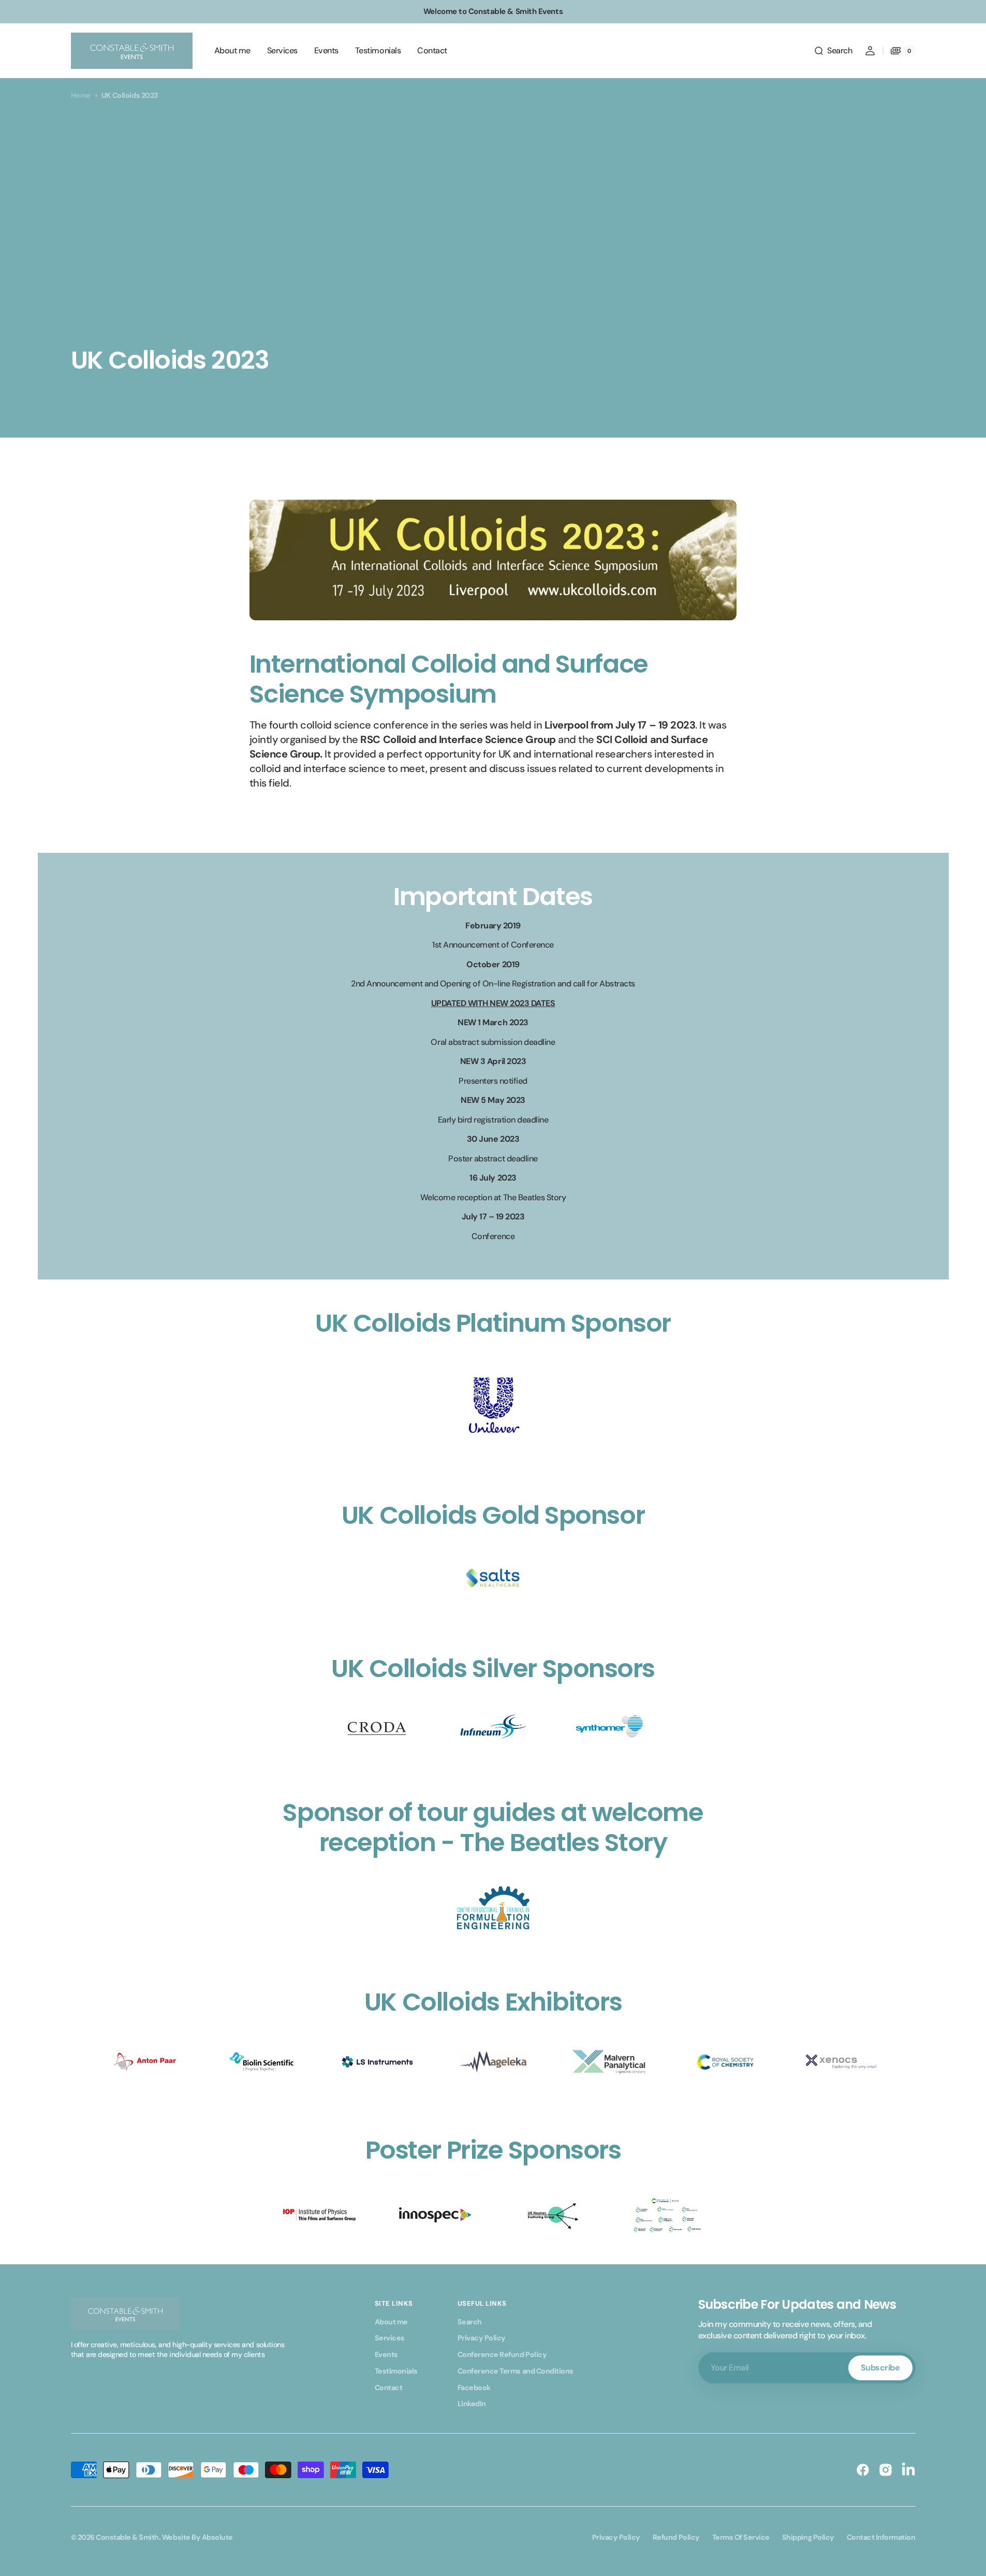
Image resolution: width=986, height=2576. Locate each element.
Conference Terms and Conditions (516, 2371)
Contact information (881, 2537)
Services (390, 2338)
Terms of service (741, 2537)
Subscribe (880, 2368)
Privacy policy (616, 2537)
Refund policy (676, 2537)
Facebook (474, 2388)
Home (81, 95)
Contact (389, 2388)
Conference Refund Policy (502, 2354)
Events (386, 2354)
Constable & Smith (127, 2537)
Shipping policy (808, 2537)
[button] (833, 51)
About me (391, 2322)
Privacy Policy (482, 2338)
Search (470, 2322)
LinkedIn (472, 2404)
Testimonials (396, 2371)
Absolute (217, 2537)
